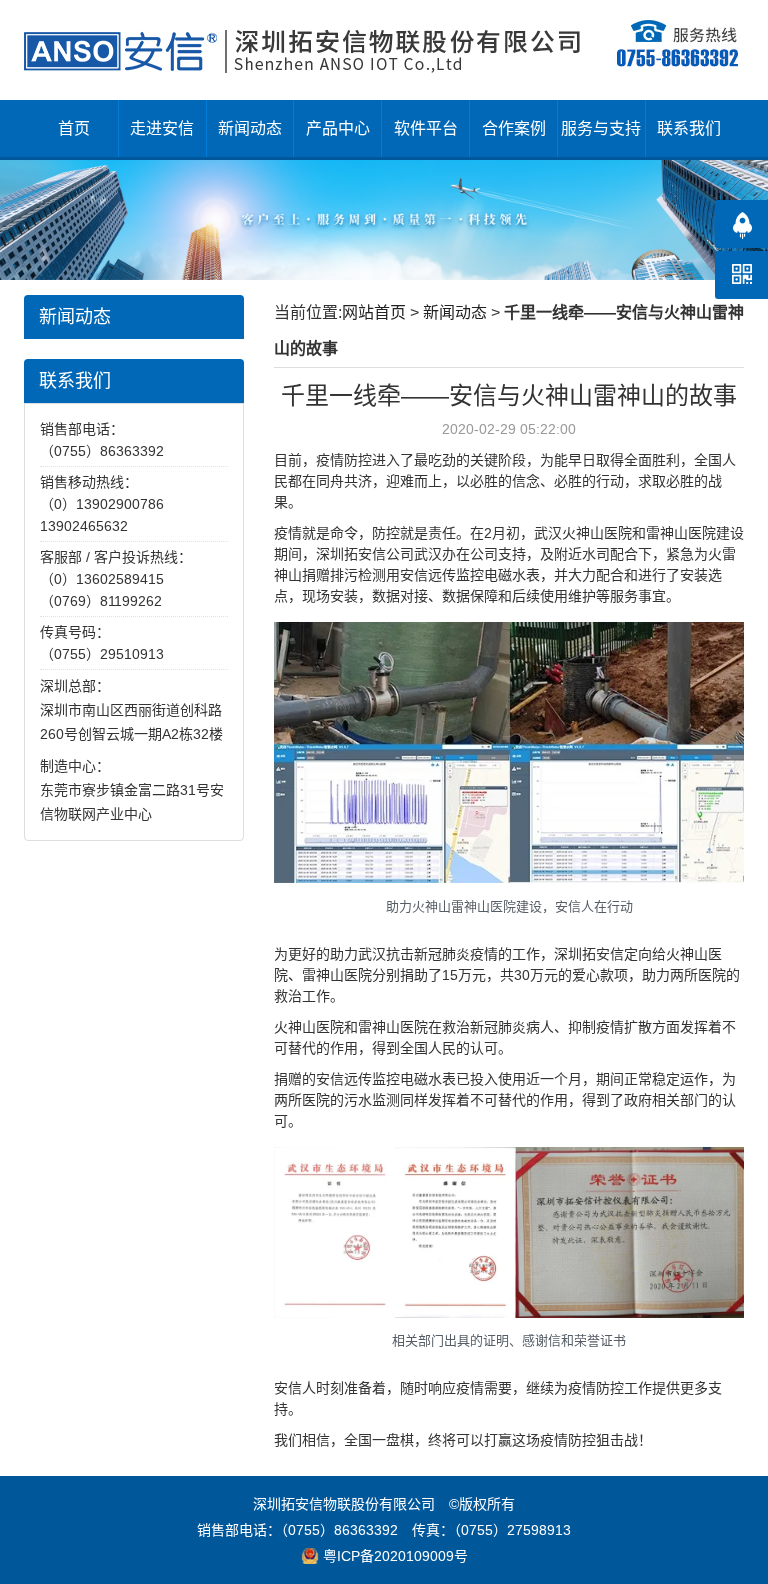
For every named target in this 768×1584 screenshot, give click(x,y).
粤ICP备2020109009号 (395, 1556)
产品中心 (338, 128)
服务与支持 (601, 128)
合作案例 (514, 128)
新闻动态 (250, 128)
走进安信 (162, 128)
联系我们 (689, 128)
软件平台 (426, 128)
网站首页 (374, 312)
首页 (74, 128)
